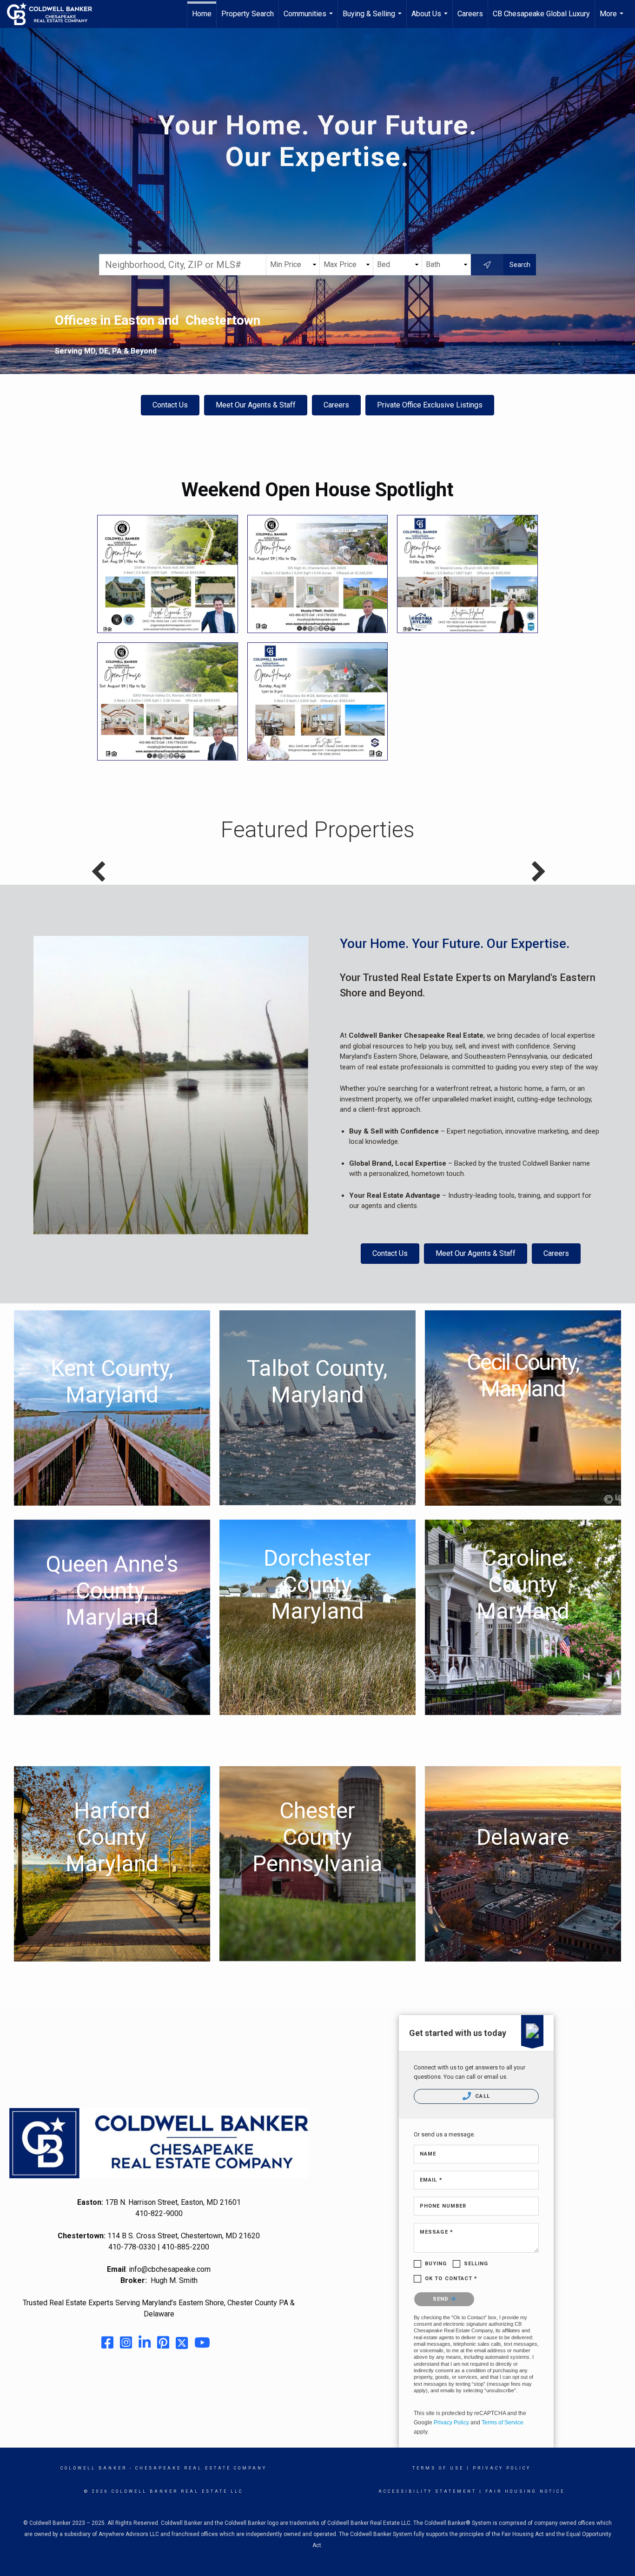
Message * (437, 2232)
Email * (431, 2180)
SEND (442, 2299)
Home (202, 14)
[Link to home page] (54, 14)
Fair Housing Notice (525, 2491)
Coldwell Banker (94, 2468)
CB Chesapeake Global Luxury (541, 14)
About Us (431, 19)
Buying (436, 2264)
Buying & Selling (373, 19)
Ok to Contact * (451, 2279)
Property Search (248, 14)
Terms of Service (503, 2423)
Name (428, 2154)
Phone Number (443, 2206)
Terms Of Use (438, 2468)
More (613, 19)
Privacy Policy (451, 2423)
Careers (470, 14)
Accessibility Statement (427, 2491)
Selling (476, 2264)
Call (482, 2096)
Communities (309, 19)
